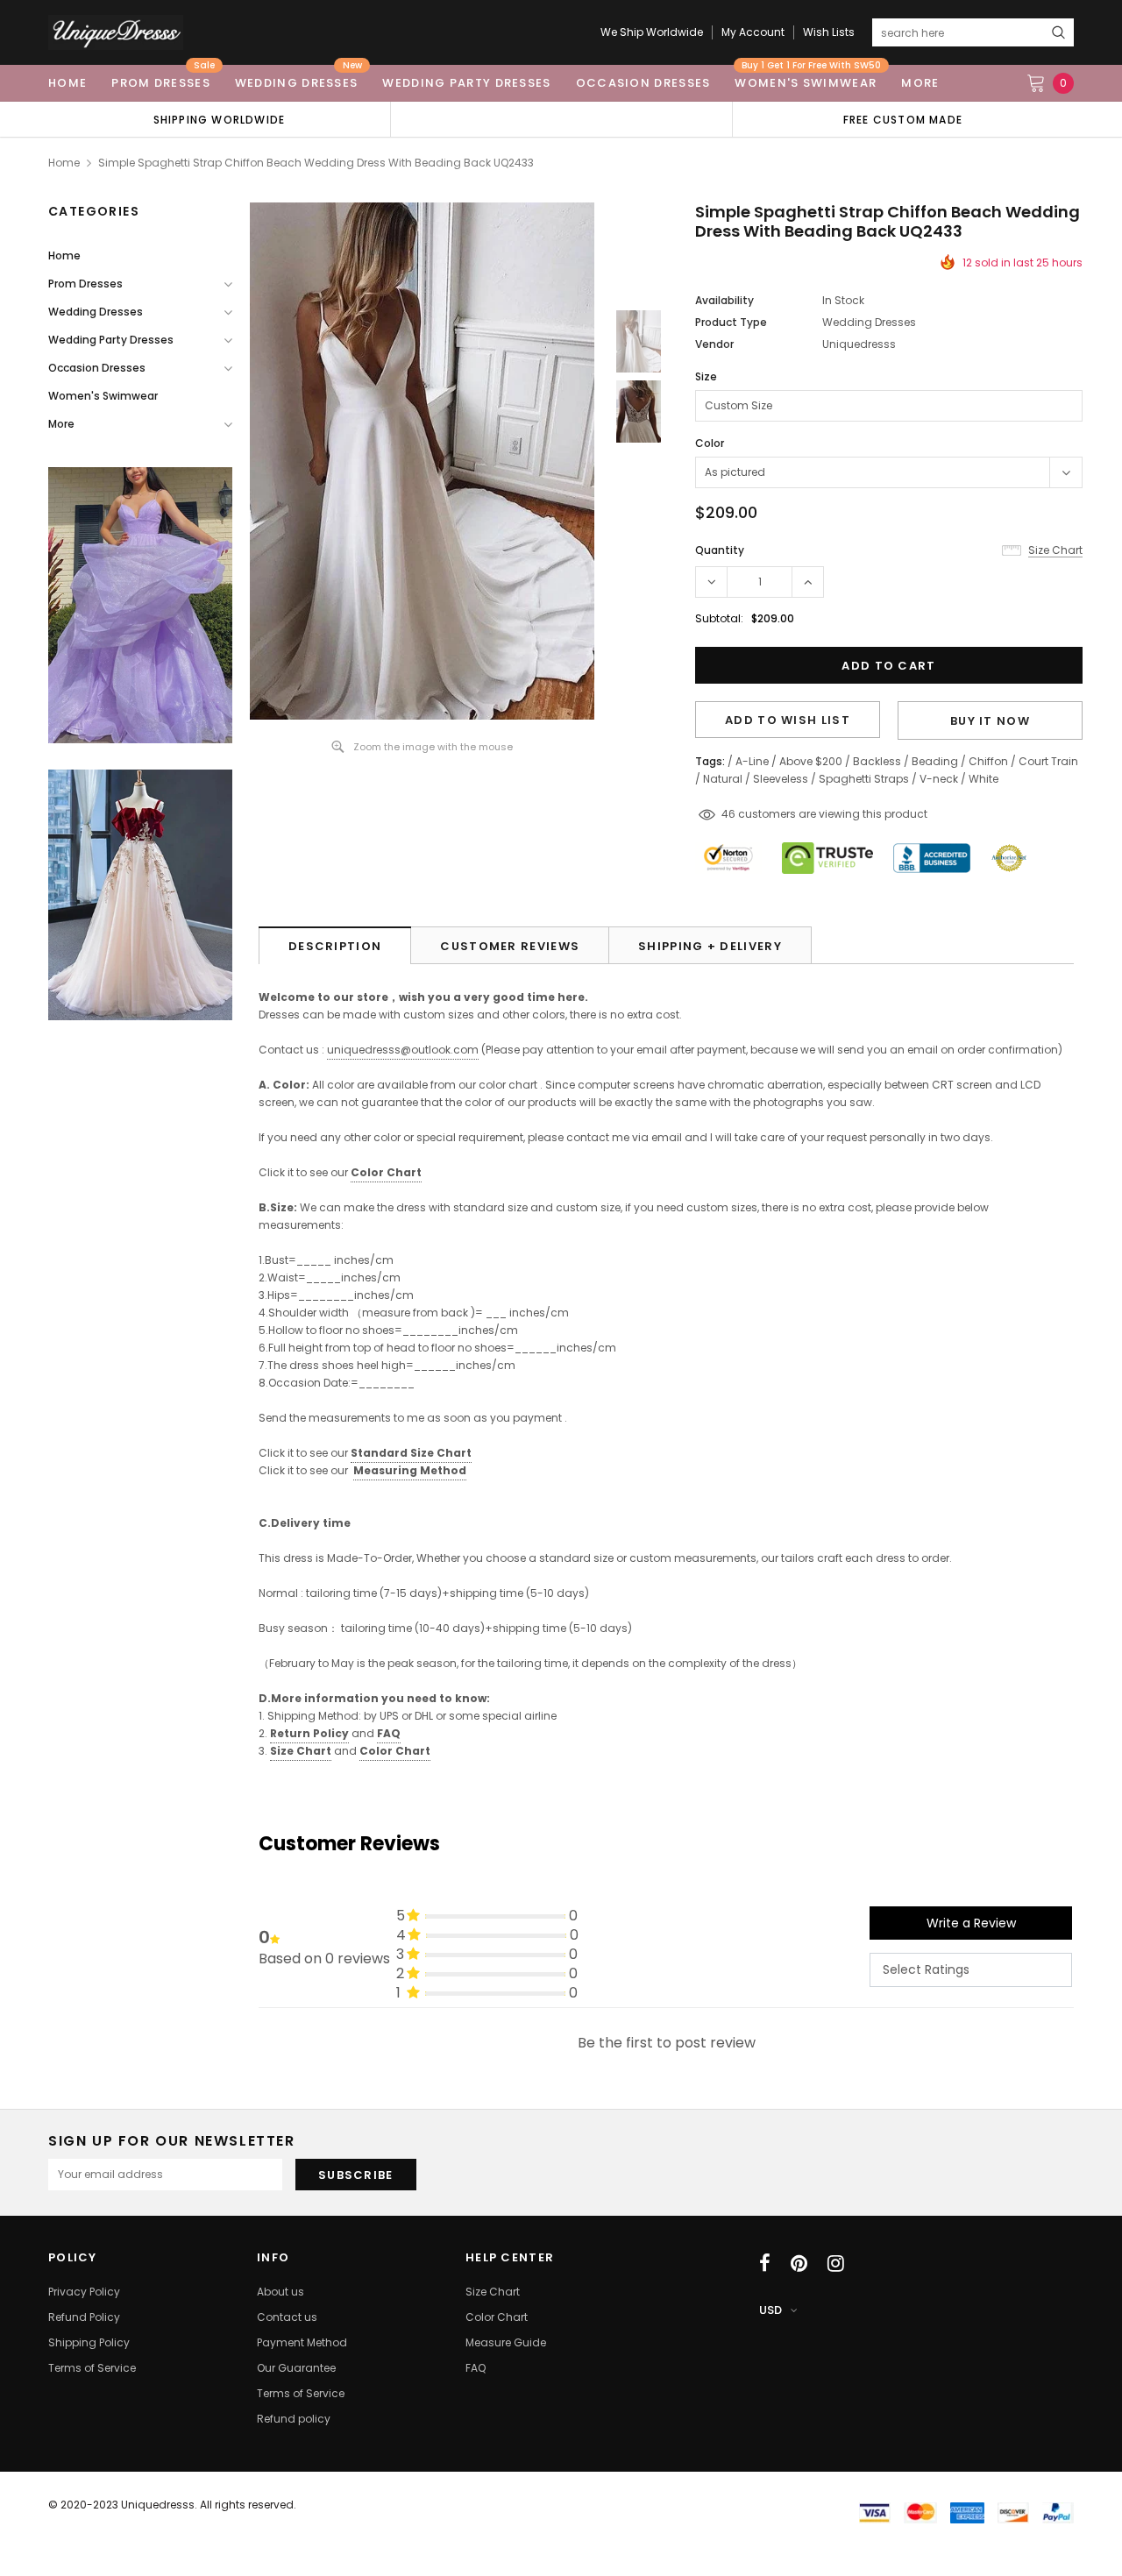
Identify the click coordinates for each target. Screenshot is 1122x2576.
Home (64, 163)
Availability (724, 300)
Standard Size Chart (411, 1453)
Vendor (714, 344)
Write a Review (971, 1923)
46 (728, 814)
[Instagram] (836, 2263)
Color (710, 443)
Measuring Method (410, 1470)
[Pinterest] (799, 2263)
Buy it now (990, 721)
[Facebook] (765, 2263)
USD (770, 2310)
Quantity (720, 550)
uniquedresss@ (403, 1050)
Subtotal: (719, 618)
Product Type (731, 322)
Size (706, 376)
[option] (219, 119)
